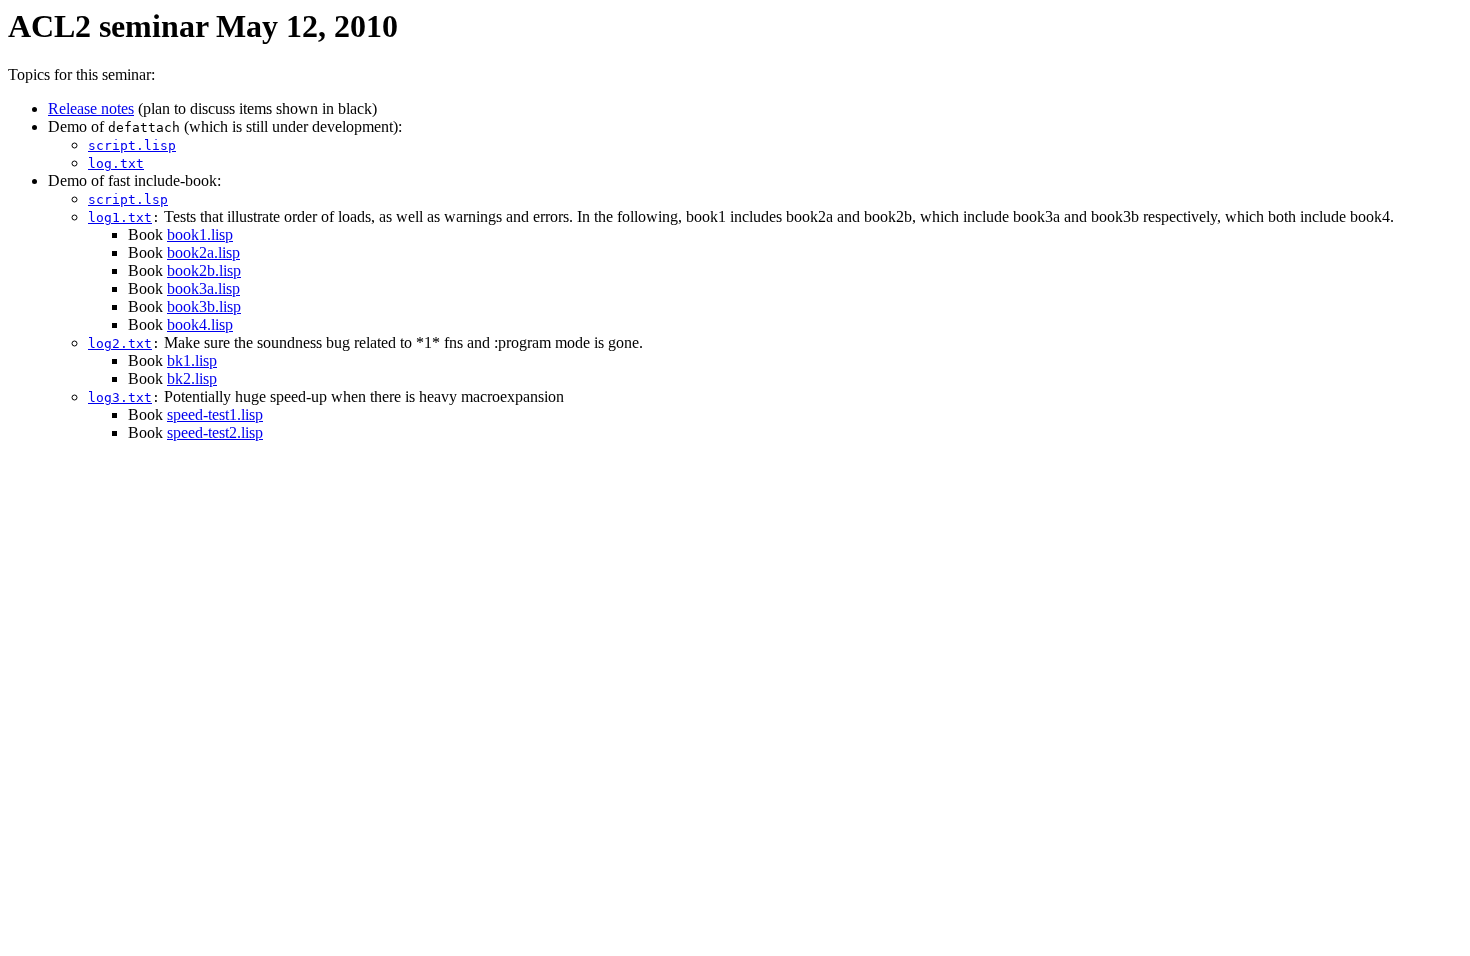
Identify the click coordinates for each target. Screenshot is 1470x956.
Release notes (91, 108)
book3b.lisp (204, 306)
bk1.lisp (192, 360)
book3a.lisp (203, 288)
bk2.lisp (192, 378)
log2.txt (120, 343)
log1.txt (120, 217)
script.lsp (128, 199)
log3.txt (120, 397)
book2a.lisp (203, 252)
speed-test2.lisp (215, 432)
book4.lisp (200, 324)
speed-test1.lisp (215, 414)
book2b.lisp (204, 270)
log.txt (116, 163)
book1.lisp (200, 234)
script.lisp (132, 145)
